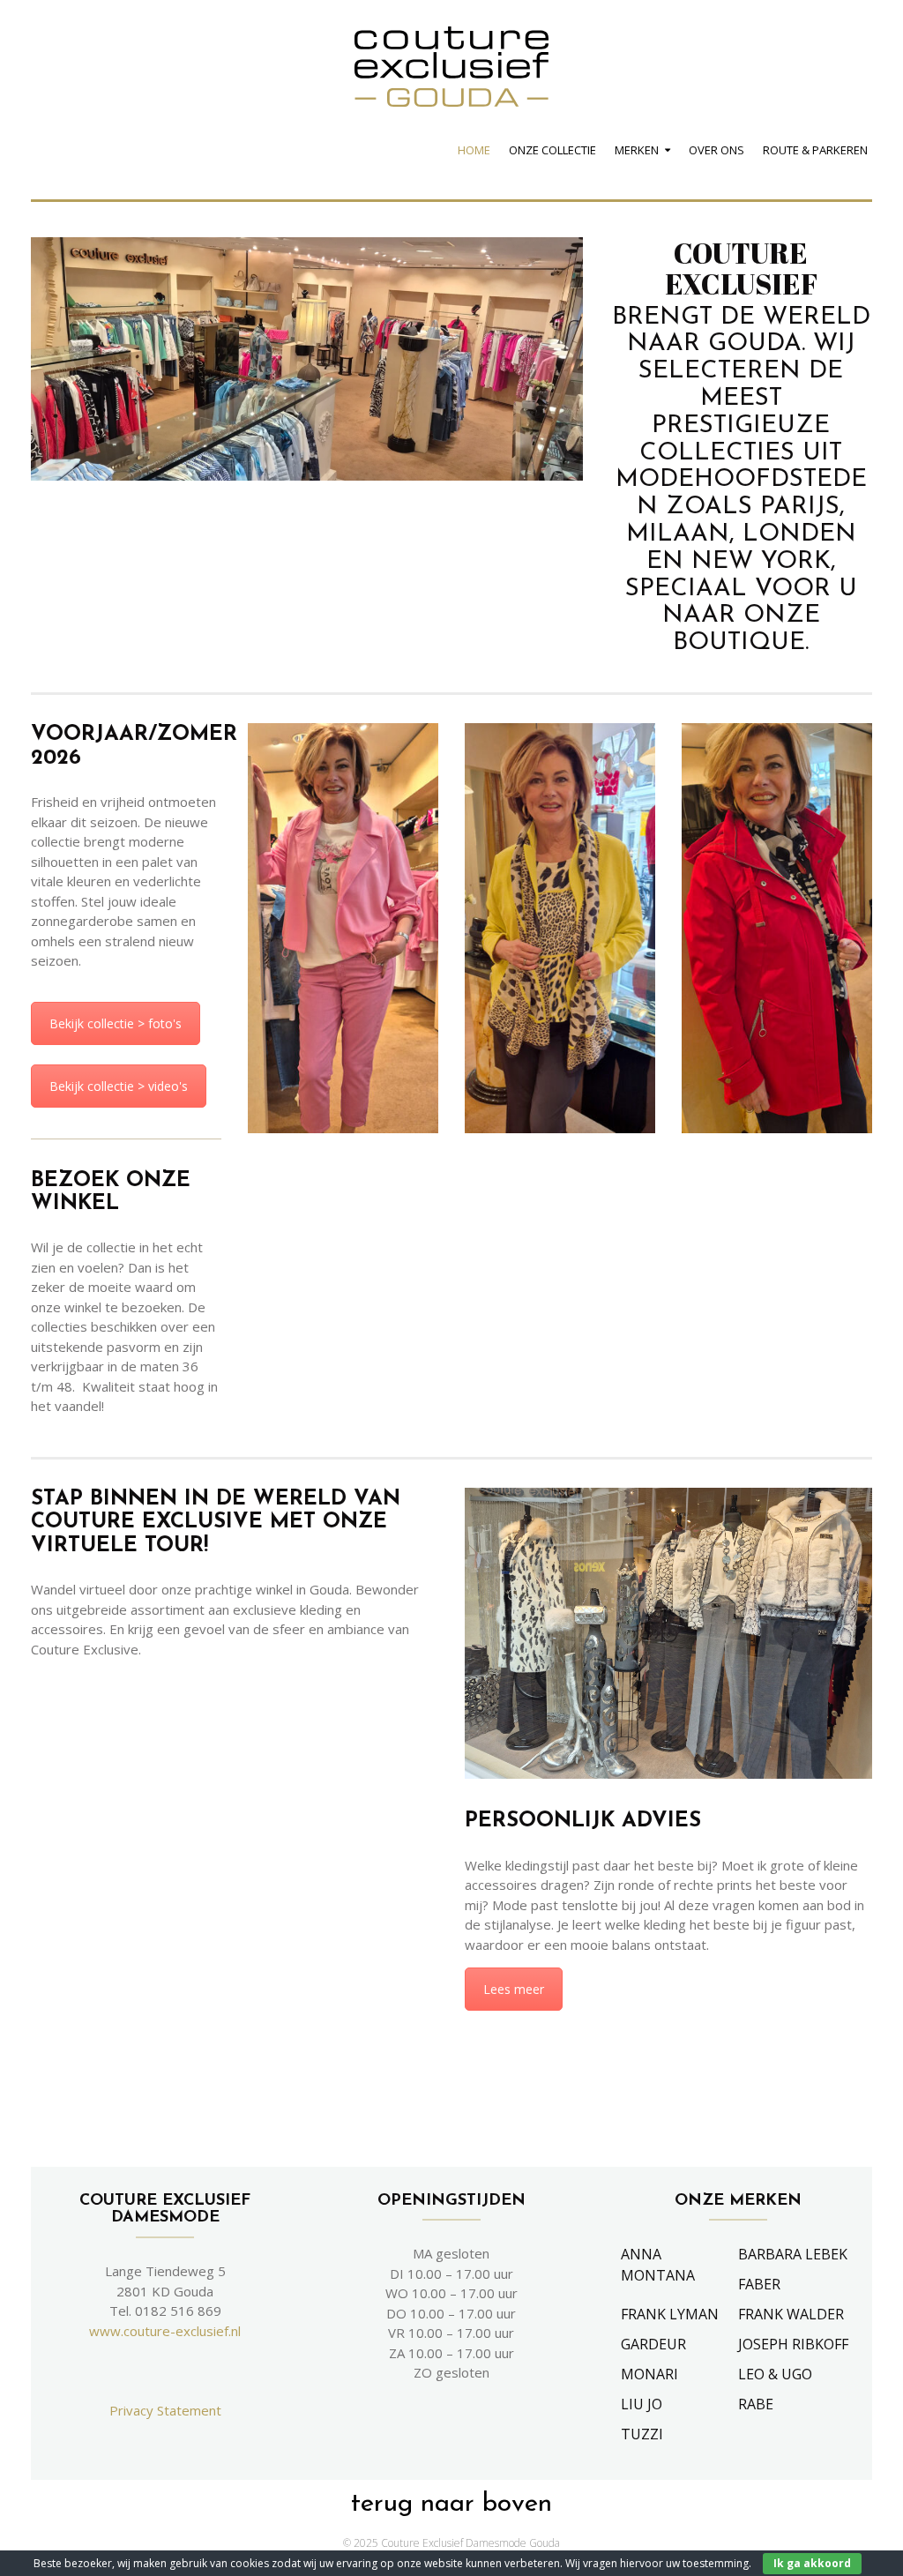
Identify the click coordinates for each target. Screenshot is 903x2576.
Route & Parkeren (815, 150)
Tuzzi (642, 2434)
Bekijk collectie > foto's (116, 1023)
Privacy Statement (165, 2410)
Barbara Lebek (793, 2254)
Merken (637, 150)
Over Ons (716, 150)
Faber (759, 2284)
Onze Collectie (552, 150)
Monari (649, 2374)
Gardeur (653, 2344)
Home (474, 150)
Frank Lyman (670, 2314)
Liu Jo (642, 2404)
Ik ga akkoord (812, 2563)
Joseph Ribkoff (793, 2344)
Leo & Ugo (775, 2374)
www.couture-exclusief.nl (165, 2331)
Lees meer (514, 1989)
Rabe (756, 2404)
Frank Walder (791, 2314)
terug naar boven (451, 2504)
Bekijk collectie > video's (119, 1086)
